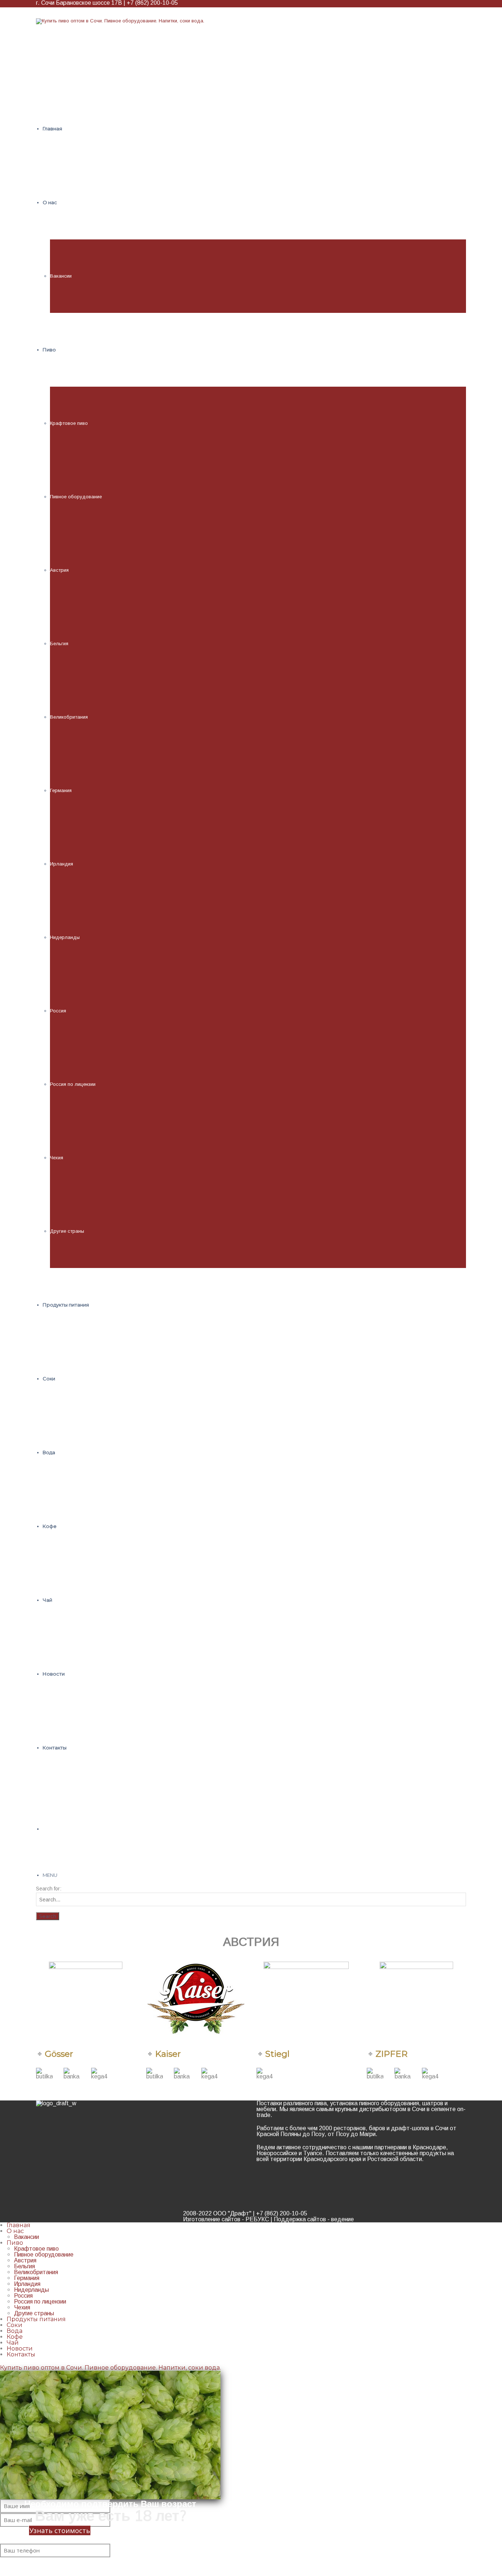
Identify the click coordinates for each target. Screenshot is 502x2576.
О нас (15, 2231)
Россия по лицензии (73, 1084)
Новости (20, 2349)
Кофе (15, 2337)
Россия (58, 1011)
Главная (19, 2225)
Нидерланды (65, 937)
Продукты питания (36, 2319)
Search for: (49, 1889)
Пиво (15, 2243)
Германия (61, 790)
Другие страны (67, 1231)
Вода (15, 2331)
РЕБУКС (257, 2219)
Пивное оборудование (76, 497)
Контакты (21, 2354)
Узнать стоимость (60, 2530)
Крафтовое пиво (69, 423)
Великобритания (69, 717)
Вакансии (61, 276)
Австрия (59, 570)
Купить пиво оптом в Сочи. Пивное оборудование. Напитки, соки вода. (110, 2368)
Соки (15, 2325)
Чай (13, 2343)
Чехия (57, 1158)
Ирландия (62, 864)
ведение (343, 2219)
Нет (33, 2550)
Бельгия (59, 644)
